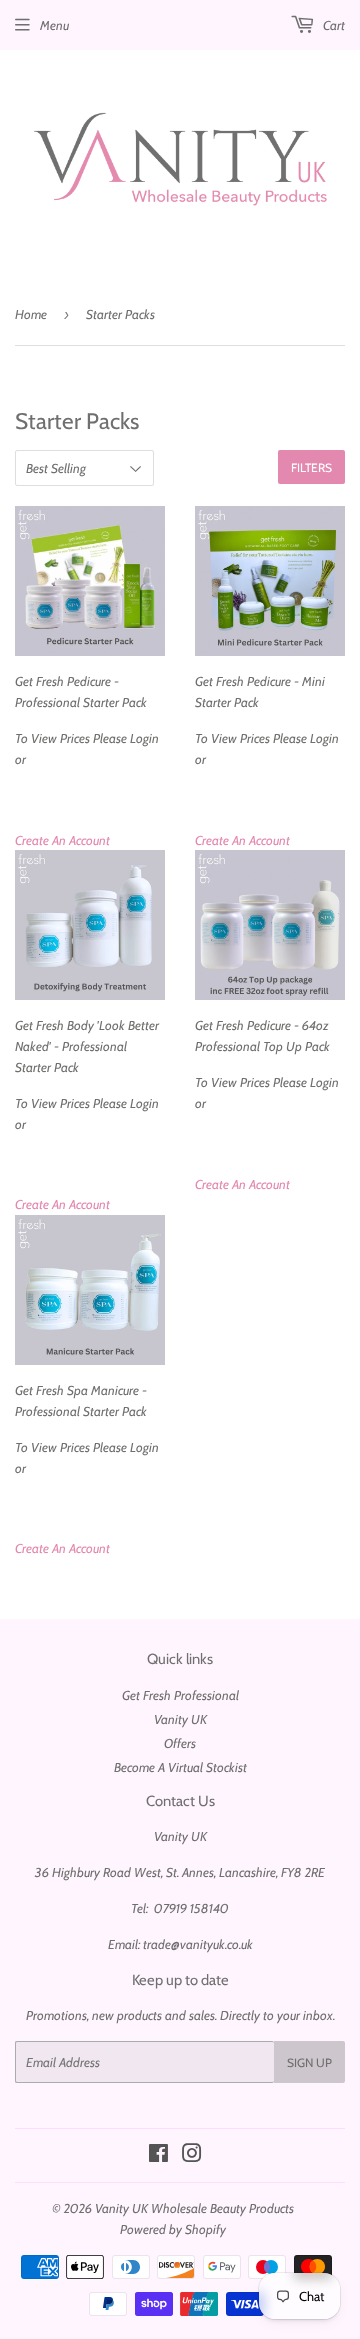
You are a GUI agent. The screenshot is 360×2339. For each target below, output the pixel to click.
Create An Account (62, 840)
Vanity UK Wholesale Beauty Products (194, 2208)
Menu (54, 25)
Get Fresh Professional (180, 1695)
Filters (311, 467)
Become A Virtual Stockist (180, 1767)
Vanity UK (180, 1719)
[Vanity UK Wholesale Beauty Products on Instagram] (192, 2156)
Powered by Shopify (173, 2229)
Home (31, 314)
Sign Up (309, 2062)
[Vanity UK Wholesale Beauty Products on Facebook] (158, 2156)
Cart (332, 25)
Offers (180, 1743)
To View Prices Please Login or (87, 719)
